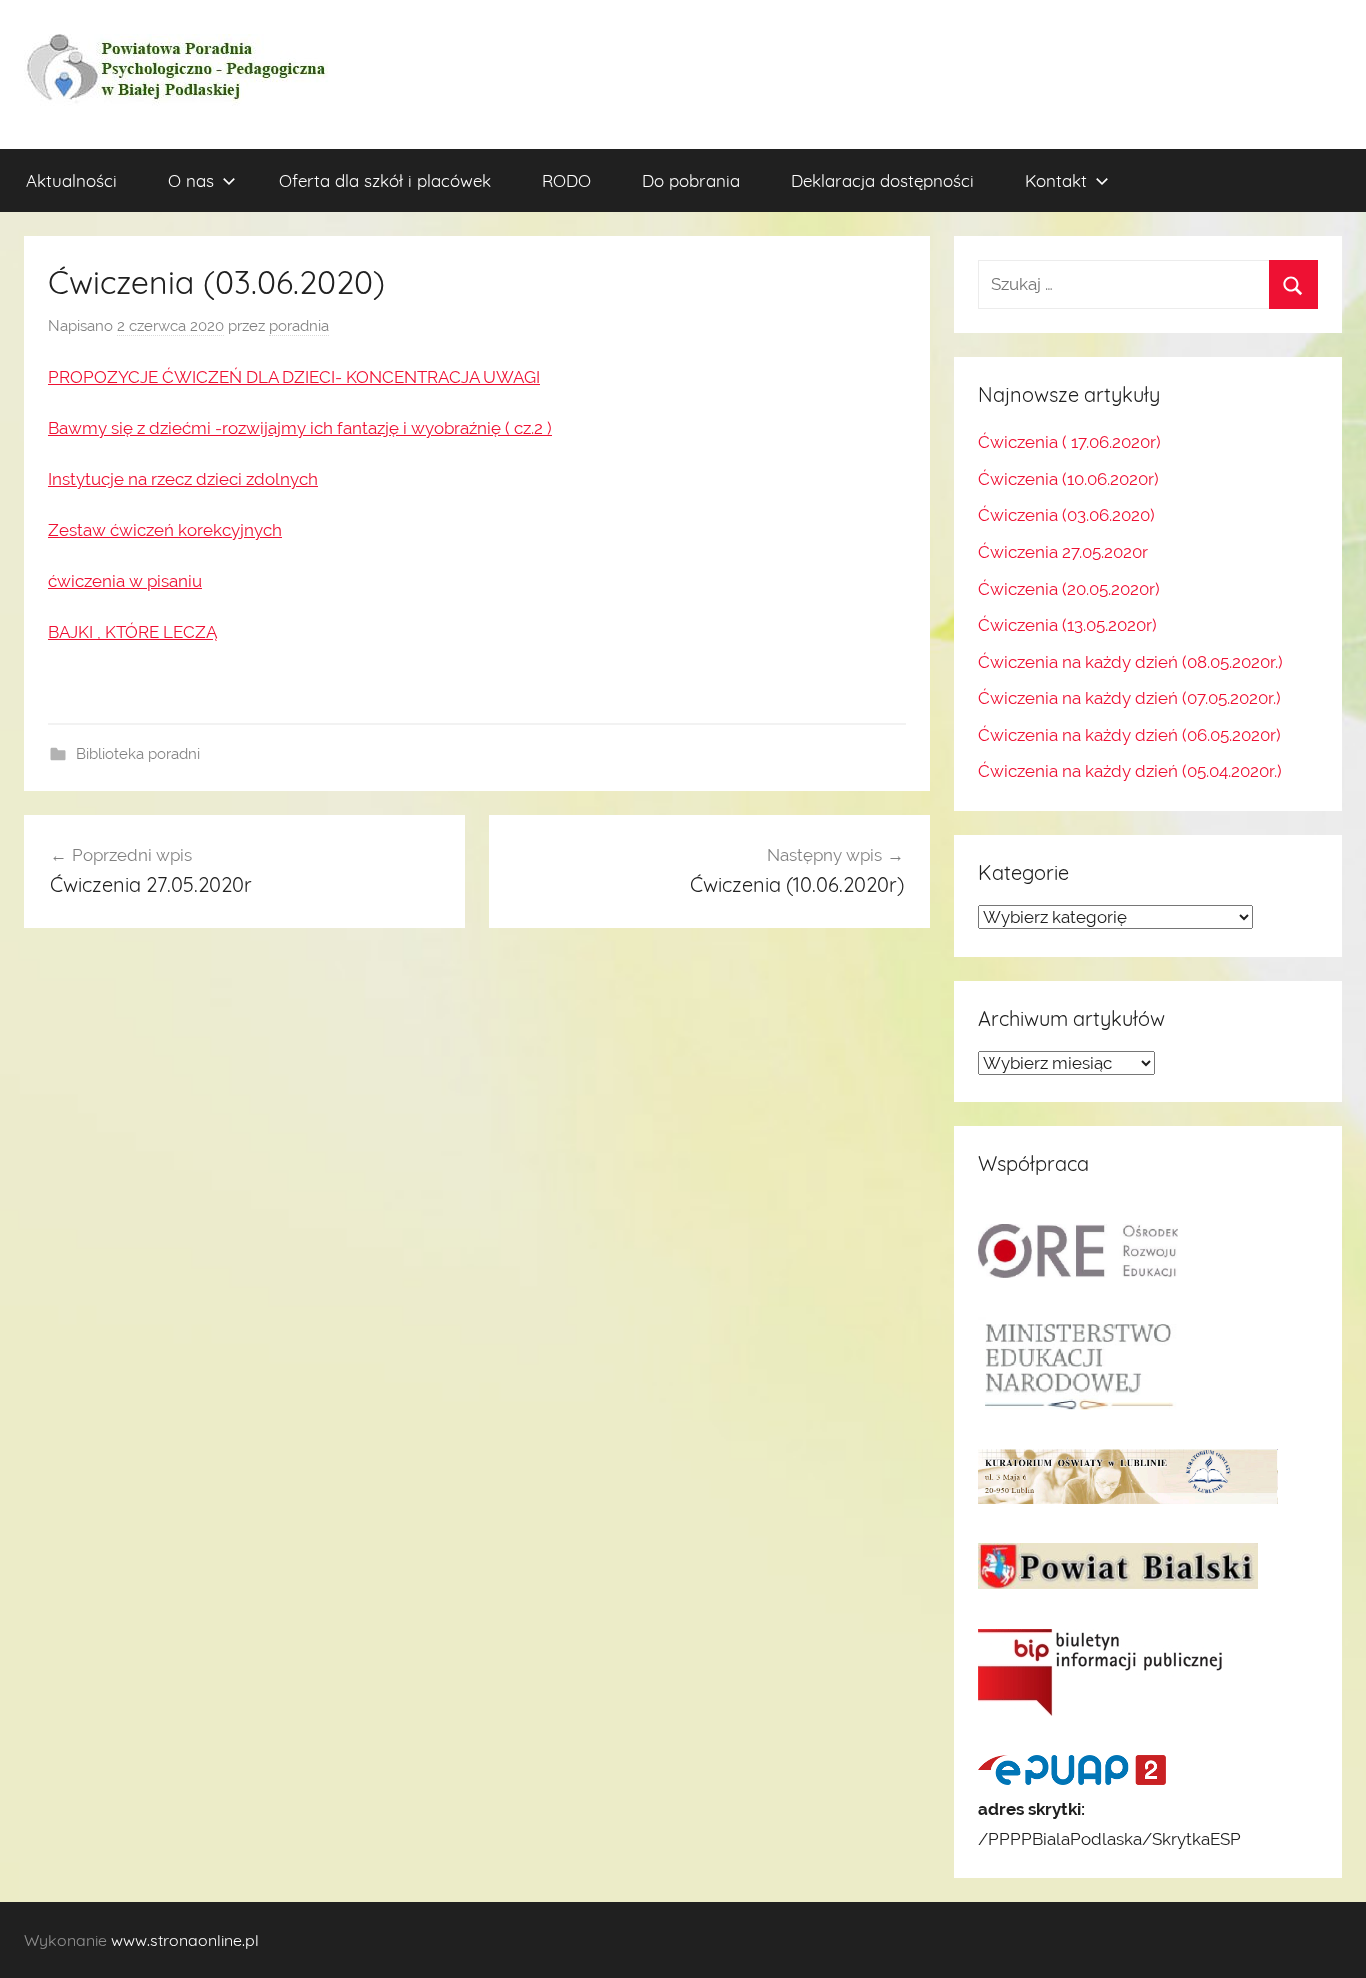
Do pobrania (691, 180)
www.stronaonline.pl (185, 1940)
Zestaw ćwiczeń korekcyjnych (165, 530)
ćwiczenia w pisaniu (125, 581)
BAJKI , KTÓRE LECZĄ (132, 632)
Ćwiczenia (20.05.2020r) (1069, 589)
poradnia (299, 326)
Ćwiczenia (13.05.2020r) (1067, 625)
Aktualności (71, 180)
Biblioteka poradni (138, 754)
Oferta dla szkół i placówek (385, 180)
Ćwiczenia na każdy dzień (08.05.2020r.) (1130, 662)
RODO (566, 180)
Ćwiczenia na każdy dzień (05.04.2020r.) (1130, 771)
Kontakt (1056, 180)
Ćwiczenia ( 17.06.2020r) (1069, 442)
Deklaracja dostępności (882, 180)
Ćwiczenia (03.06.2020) (1066, 515)
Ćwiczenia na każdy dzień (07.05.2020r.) (1129, 698)
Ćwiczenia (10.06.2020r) (1068, 479)
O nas (191, 180)
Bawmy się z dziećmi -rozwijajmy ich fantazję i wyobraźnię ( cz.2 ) (300, 428)
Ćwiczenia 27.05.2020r (1063, 552)
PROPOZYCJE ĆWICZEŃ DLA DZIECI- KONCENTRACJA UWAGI (294, 377)
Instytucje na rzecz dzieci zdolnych (183, 479)
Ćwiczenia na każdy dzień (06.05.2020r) (1129, 735)
